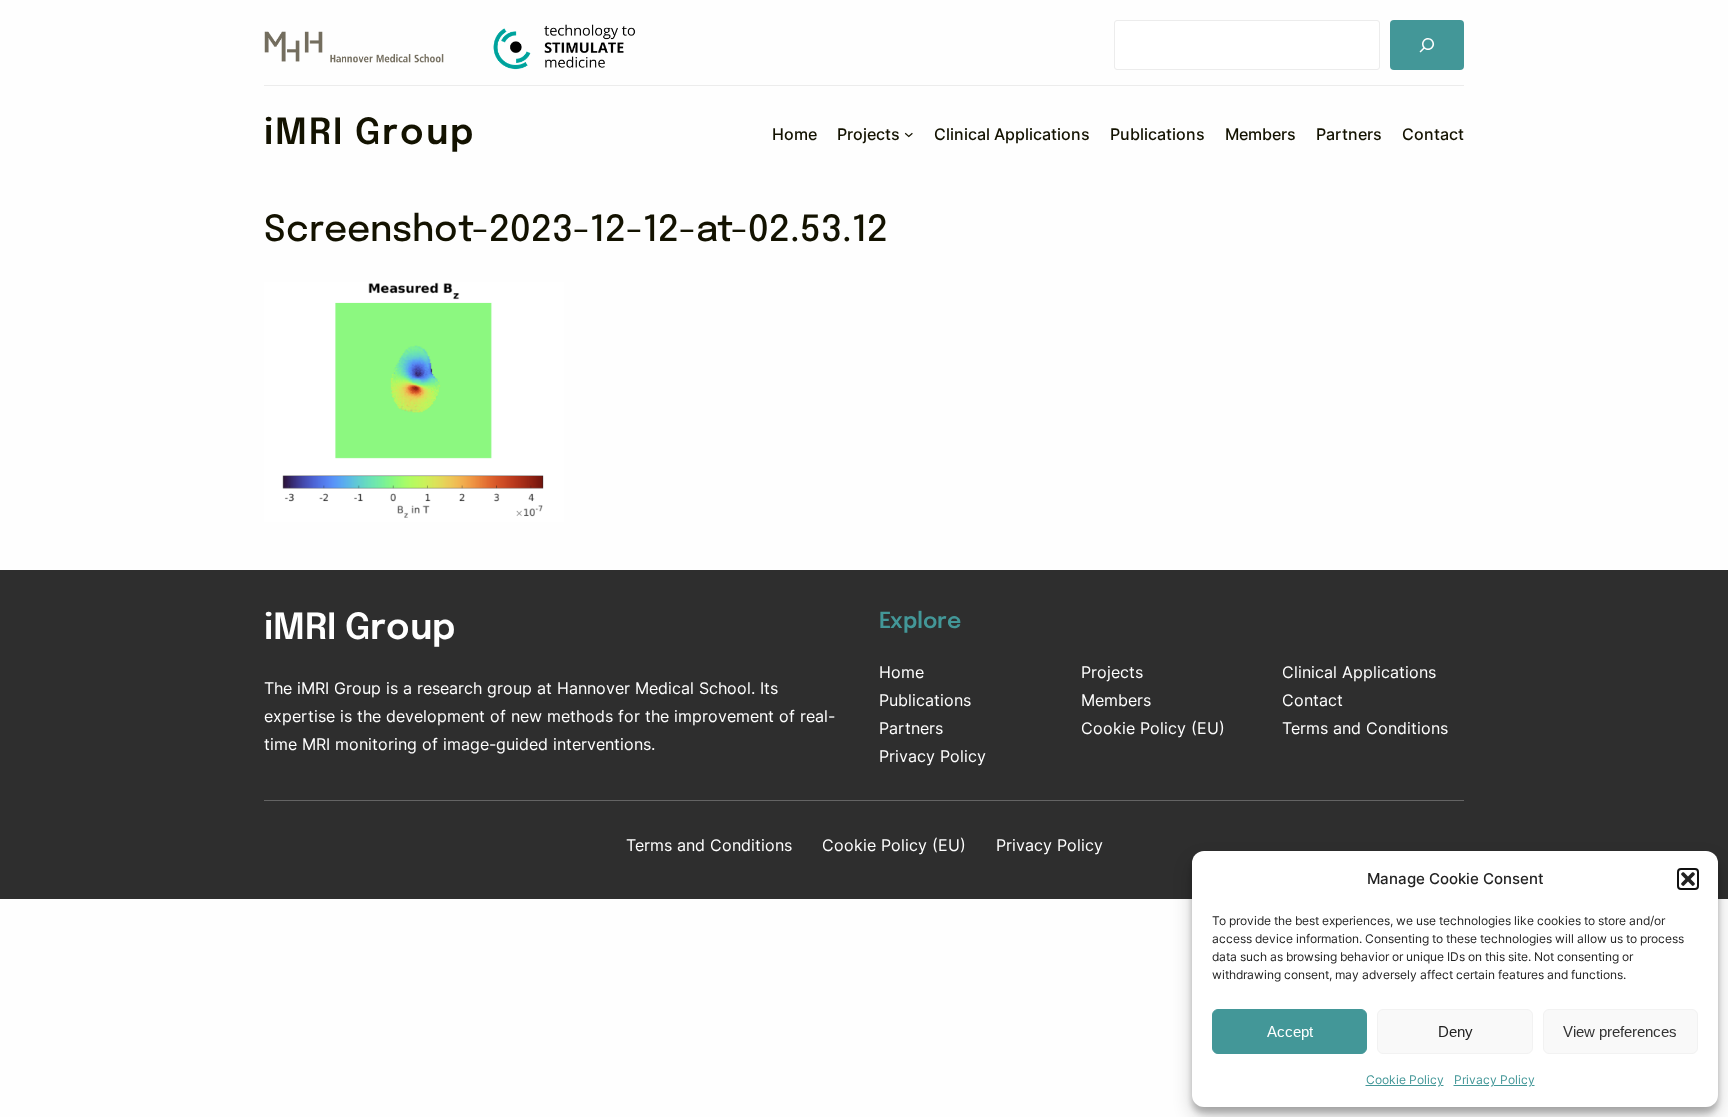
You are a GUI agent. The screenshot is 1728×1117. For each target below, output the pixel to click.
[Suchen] (1427, 45)
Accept (1290, 1031)
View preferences (1620, 1031)
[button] (1688, 879)
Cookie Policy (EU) (1153, 728)
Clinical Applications (1359, 672)
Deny (1455, 1031)
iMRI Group (369, 134)
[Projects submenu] (909, 134)
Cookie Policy (1405, 1079)
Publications (925, 700)
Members (1116, 700)
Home (901, 672)
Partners (911, 728)
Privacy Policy (1494, 1079)
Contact (1312, 700)
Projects (1112, 672)
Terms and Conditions (1365, 728)
